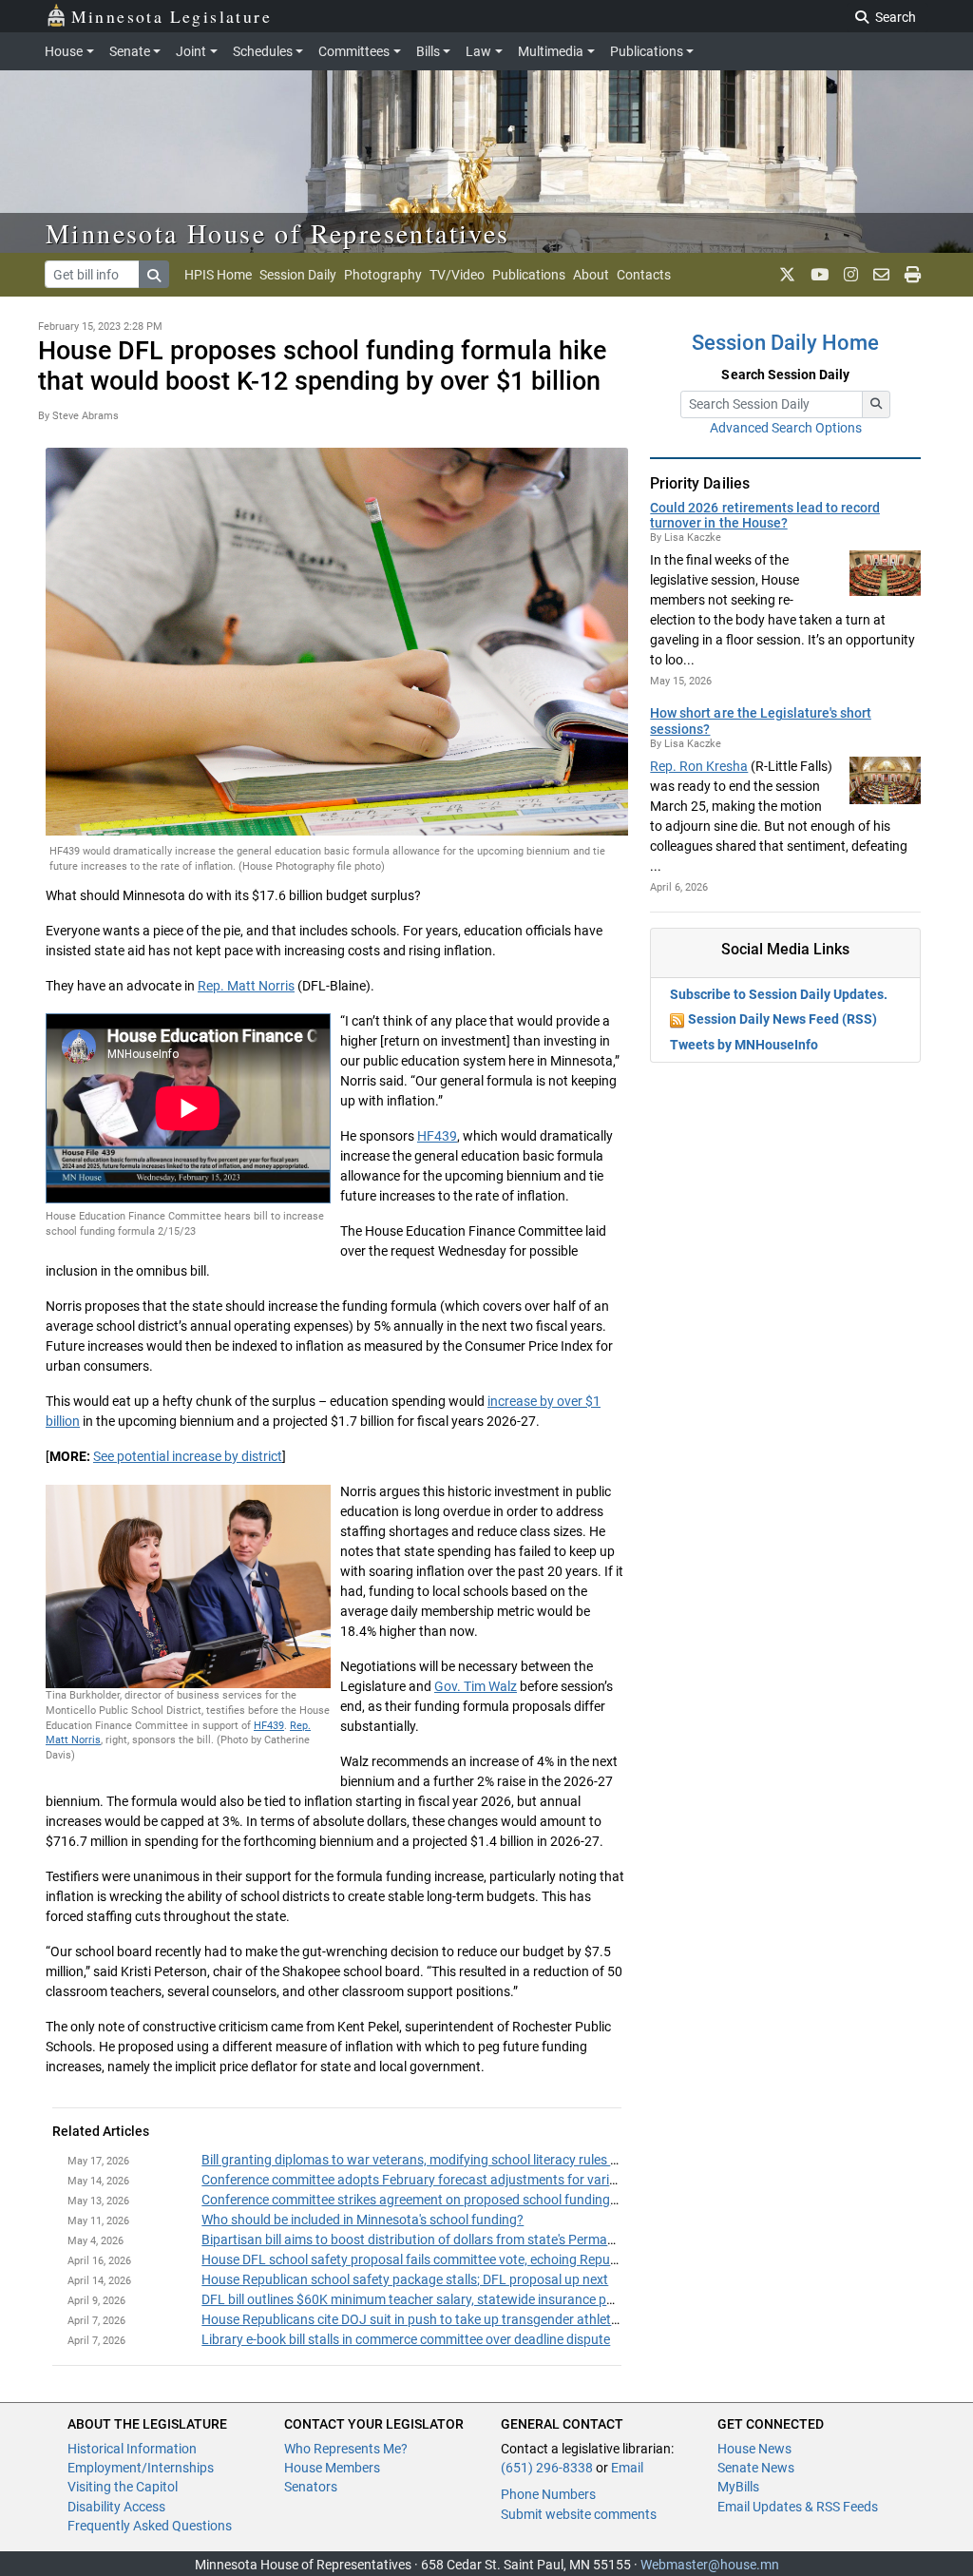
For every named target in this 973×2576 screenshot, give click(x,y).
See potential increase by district (188, 1456)
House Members (332, 2468)
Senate (130, 51)
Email (627, 2468)
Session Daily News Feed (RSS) (782, 1019)
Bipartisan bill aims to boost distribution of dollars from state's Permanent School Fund (456, 2240)
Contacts (644, 275)
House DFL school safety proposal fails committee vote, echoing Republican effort (441, 2259)
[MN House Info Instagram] (851, 275)
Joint (191, 51)
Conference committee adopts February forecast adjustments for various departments (456, 2180)
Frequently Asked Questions (150, 2526)
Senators (311, 2487)
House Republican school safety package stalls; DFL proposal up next (405, 2279)
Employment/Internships (141, 2468)
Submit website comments (579, 2514)
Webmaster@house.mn (710, 2565)
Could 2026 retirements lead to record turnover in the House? (765, 515)
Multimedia (551, 51)
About (591, 275)
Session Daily (298, 275)
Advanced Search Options (786, 428)
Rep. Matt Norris (246, 986)
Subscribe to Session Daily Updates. (779, 994)
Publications (647, 51)
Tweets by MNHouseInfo (744, 1045)
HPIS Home (218, 275)
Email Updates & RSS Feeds (798, 2507)
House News (754, 2449)
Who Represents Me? (346, 2449)
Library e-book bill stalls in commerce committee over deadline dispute (406, 2339)
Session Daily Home (785, 343)
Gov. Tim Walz (476, 1686)
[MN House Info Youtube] (820, 275)
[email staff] (881, 275)
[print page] (913, 275)
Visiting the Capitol (123, 2487)
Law (478, 51)
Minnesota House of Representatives (278, 233)
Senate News (756, 2468)
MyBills (738, 2487)
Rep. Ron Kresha (699, 766)
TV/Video (457, 275)
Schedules (263, 51)
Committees (354, 51)
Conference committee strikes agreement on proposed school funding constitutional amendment (485, 2200)
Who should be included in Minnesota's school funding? (362, 2220)
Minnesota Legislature (172, 16)
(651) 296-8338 (547, 2468)
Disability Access (116, 2507)
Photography (383, 275)
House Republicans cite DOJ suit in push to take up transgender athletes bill (422, 2319)
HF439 (437, 1136)
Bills (428, 51)
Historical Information (132, 2449)
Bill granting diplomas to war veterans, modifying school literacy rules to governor (440, 2160)
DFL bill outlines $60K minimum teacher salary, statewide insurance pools (416, 2299)
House (64, 51)
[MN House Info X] (787, 275)
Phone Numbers (548, 2494)
